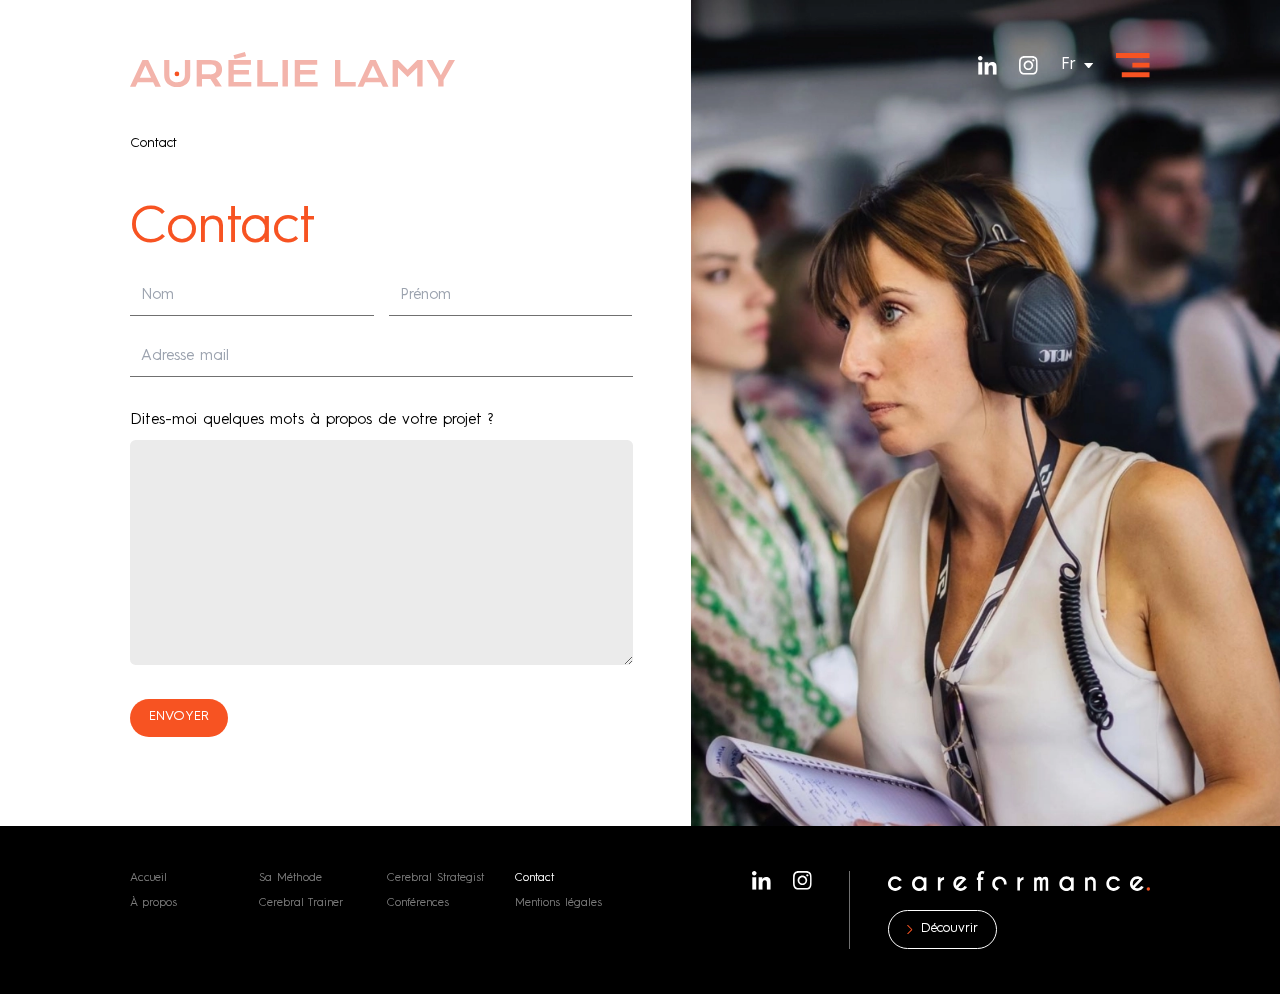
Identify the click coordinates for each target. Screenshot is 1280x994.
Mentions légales (558, 903)
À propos (153, 903)
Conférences (418, 903)
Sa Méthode (290, 878)
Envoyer (179, 716)
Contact (534, 878)
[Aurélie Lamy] (293, 69)
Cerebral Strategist (435, 878)
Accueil (148, 878)
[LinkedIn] (987, 65)
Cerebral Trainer (301, 903)
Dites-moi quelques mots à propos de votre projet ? (311, 420)
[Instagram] (1028, 65)
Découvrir (949, 928)
